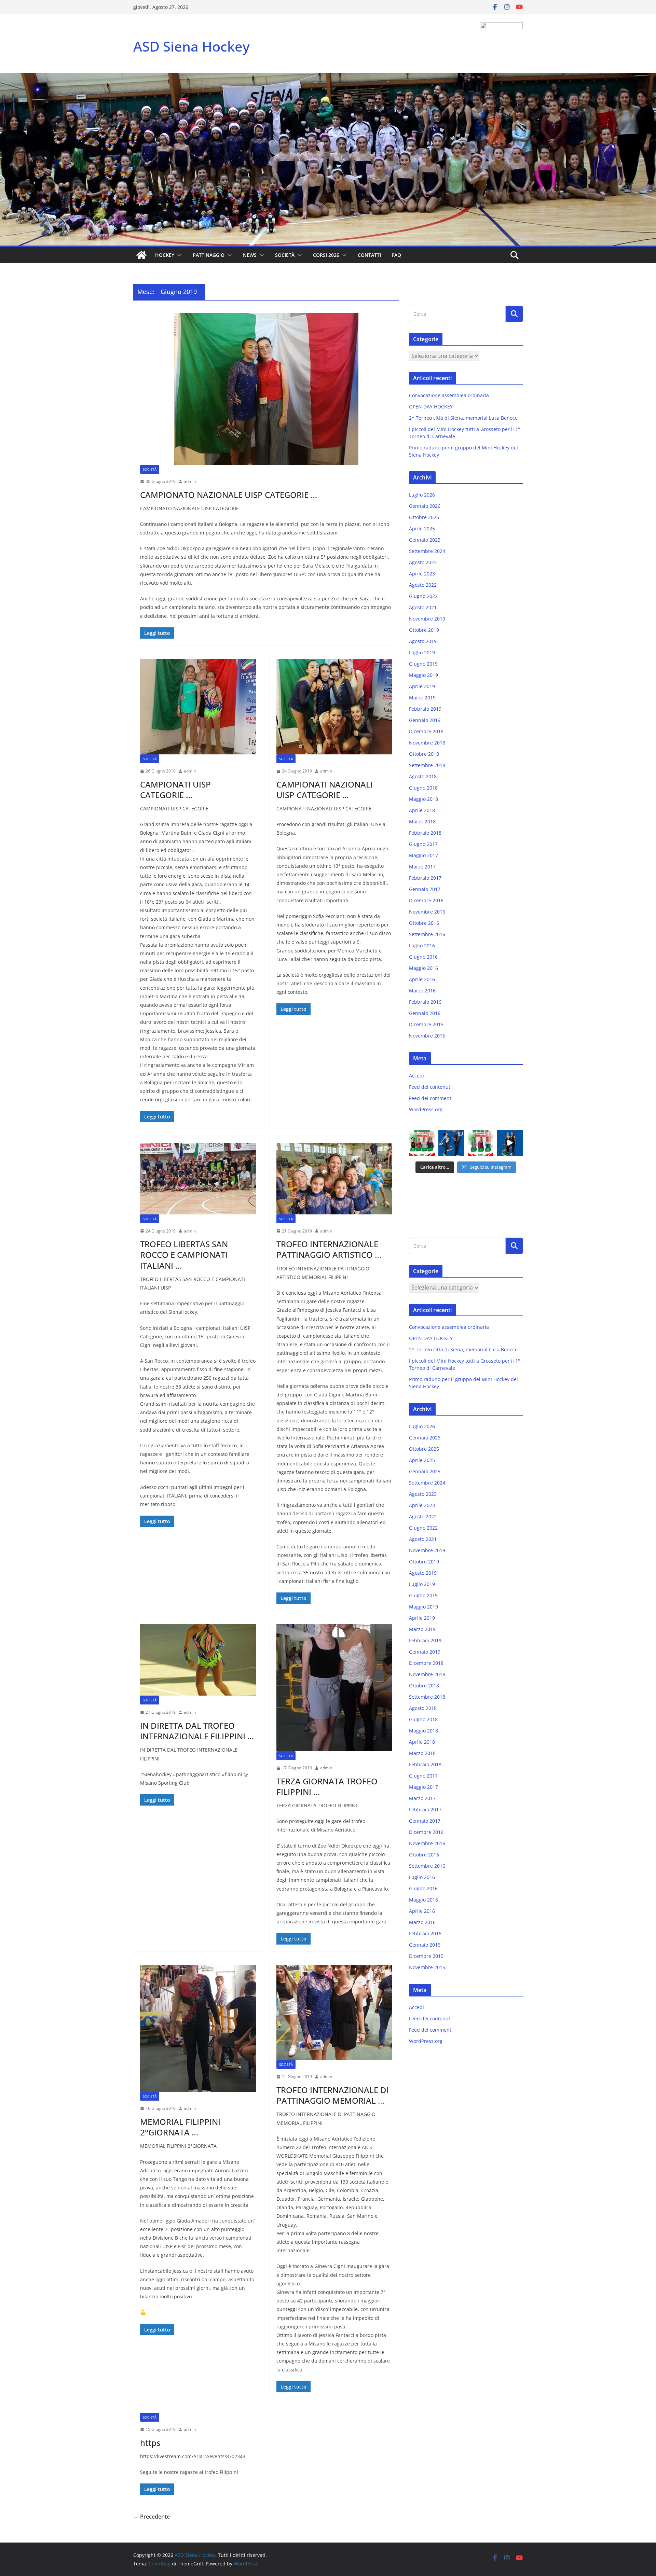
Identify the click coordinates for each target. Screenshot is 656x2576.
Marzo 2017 (422, 867)
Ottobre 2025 (424, 517)
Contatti (369, 255)
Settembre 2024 (427, 551)
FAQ (397, 255)
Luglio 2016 (422, 945)
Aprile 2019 (422, 686)
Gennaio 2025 (425, 540)
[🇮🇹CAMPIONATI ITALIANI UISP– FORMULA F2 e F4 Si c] (422, 1143)
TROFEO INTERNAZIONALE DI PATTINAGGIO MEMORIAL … (333, 2095)
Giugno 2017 (423, 844)
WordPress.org (426, 1109)
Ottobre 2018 (424, 754)
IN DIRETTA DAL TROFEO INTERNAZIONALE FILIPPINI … (197, 1731)
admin (190, 481)
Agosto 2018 (423, 776)
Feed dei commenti (431, 1098)
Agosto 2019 (423, 641)
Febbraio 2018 (425, 833)
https (150, 2443)
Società (285, 255)
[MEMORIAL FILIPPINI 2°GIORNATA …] (198, 2029)
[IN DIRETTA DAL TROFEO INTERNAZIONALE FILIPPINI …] (198, 1660)
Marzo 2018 (422, 821)
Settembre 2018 (427, 765)
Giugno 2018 (423, 788)
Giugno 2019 (423, 664)
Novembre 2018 (427, 743)
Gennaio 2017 (425, 889)
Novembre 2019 (427, 619)
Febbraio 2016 (425, 1002)
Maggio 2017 (423, 855)
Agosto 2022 (423, 585)
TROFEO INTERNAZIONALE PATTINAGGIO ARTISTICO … (329, 1249)
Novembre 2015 (427, 1036)
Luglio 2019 (422, 652)
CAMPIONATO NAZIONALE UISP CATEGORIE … (229, 495)
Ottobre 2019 (424, 630)
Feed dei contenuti (430, 1087)
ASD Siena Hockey (192, 46)
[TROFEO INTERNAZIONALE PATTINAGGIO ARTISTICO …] (334, 1178)
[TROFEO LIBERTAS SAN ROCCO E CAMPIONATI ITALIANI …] (198, 1178)
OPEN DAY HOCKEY (431, 407)
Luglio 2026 (422, 495)
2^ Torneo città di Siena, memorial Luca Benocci (464, 418)
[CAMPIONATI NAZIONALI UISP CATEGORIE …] (334, 707)
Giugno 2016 (423, 957)
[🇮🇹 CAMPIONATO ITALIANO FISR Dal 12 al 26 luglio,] (510, 1143)
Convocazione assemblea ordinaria (449, 395)
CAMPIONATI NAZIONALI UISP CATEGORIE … (325, 790)
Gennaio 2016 (425, 1013)
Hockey (165, 255)
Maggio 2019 (423, 675)
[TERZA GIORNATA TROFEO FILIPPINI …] (334, 1688)
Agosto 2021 (423, 607)
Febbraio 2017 (425, 878)
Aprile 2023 (422, 574)
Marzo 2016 (422, 991)
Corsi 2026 (326, 255)
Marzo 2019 (422, 698)
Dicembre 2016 (426, 900)
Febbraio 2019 (425, 709)
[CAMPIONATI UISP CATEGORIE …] (198, 707)
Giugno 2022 (423, 596)
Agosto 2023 (423, 562)
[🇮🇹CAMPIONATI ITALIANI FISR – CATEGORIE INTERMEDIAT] (451, 1143)
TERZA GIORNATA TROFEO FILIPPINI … (327, 1786)
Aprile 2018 (422, 810)
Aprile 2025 (422, 528)
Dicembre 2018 (426, 731)
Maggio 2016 (423, 968)
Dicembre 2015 (426, 1024)
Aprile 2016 (422, 979)
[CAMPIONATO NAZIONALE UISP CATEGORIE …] (266, 389)
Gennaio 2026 (425, 506)
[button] (178, 255)
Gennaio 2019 (425, 720)
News (250, 255)
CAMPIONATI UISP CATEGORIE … (175, 790)
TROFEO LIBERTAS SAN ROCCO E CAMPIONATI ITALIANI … (184, 1255)
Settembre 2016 (427, 934)
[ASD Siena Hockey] (141, 255)
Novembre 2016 (427, 912)
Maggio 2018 (423, 799)
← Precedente (152, 2517)
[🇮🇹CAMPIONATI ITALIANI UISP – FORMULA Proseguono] (481, 1143)
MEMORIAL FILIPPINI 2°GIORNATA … (180, 2127)
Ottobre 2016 (424, 923)
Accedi (416, 1076)
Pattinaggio (209, 255)
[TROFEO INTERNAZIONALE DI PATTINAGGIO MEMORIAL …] (334, 2013)
